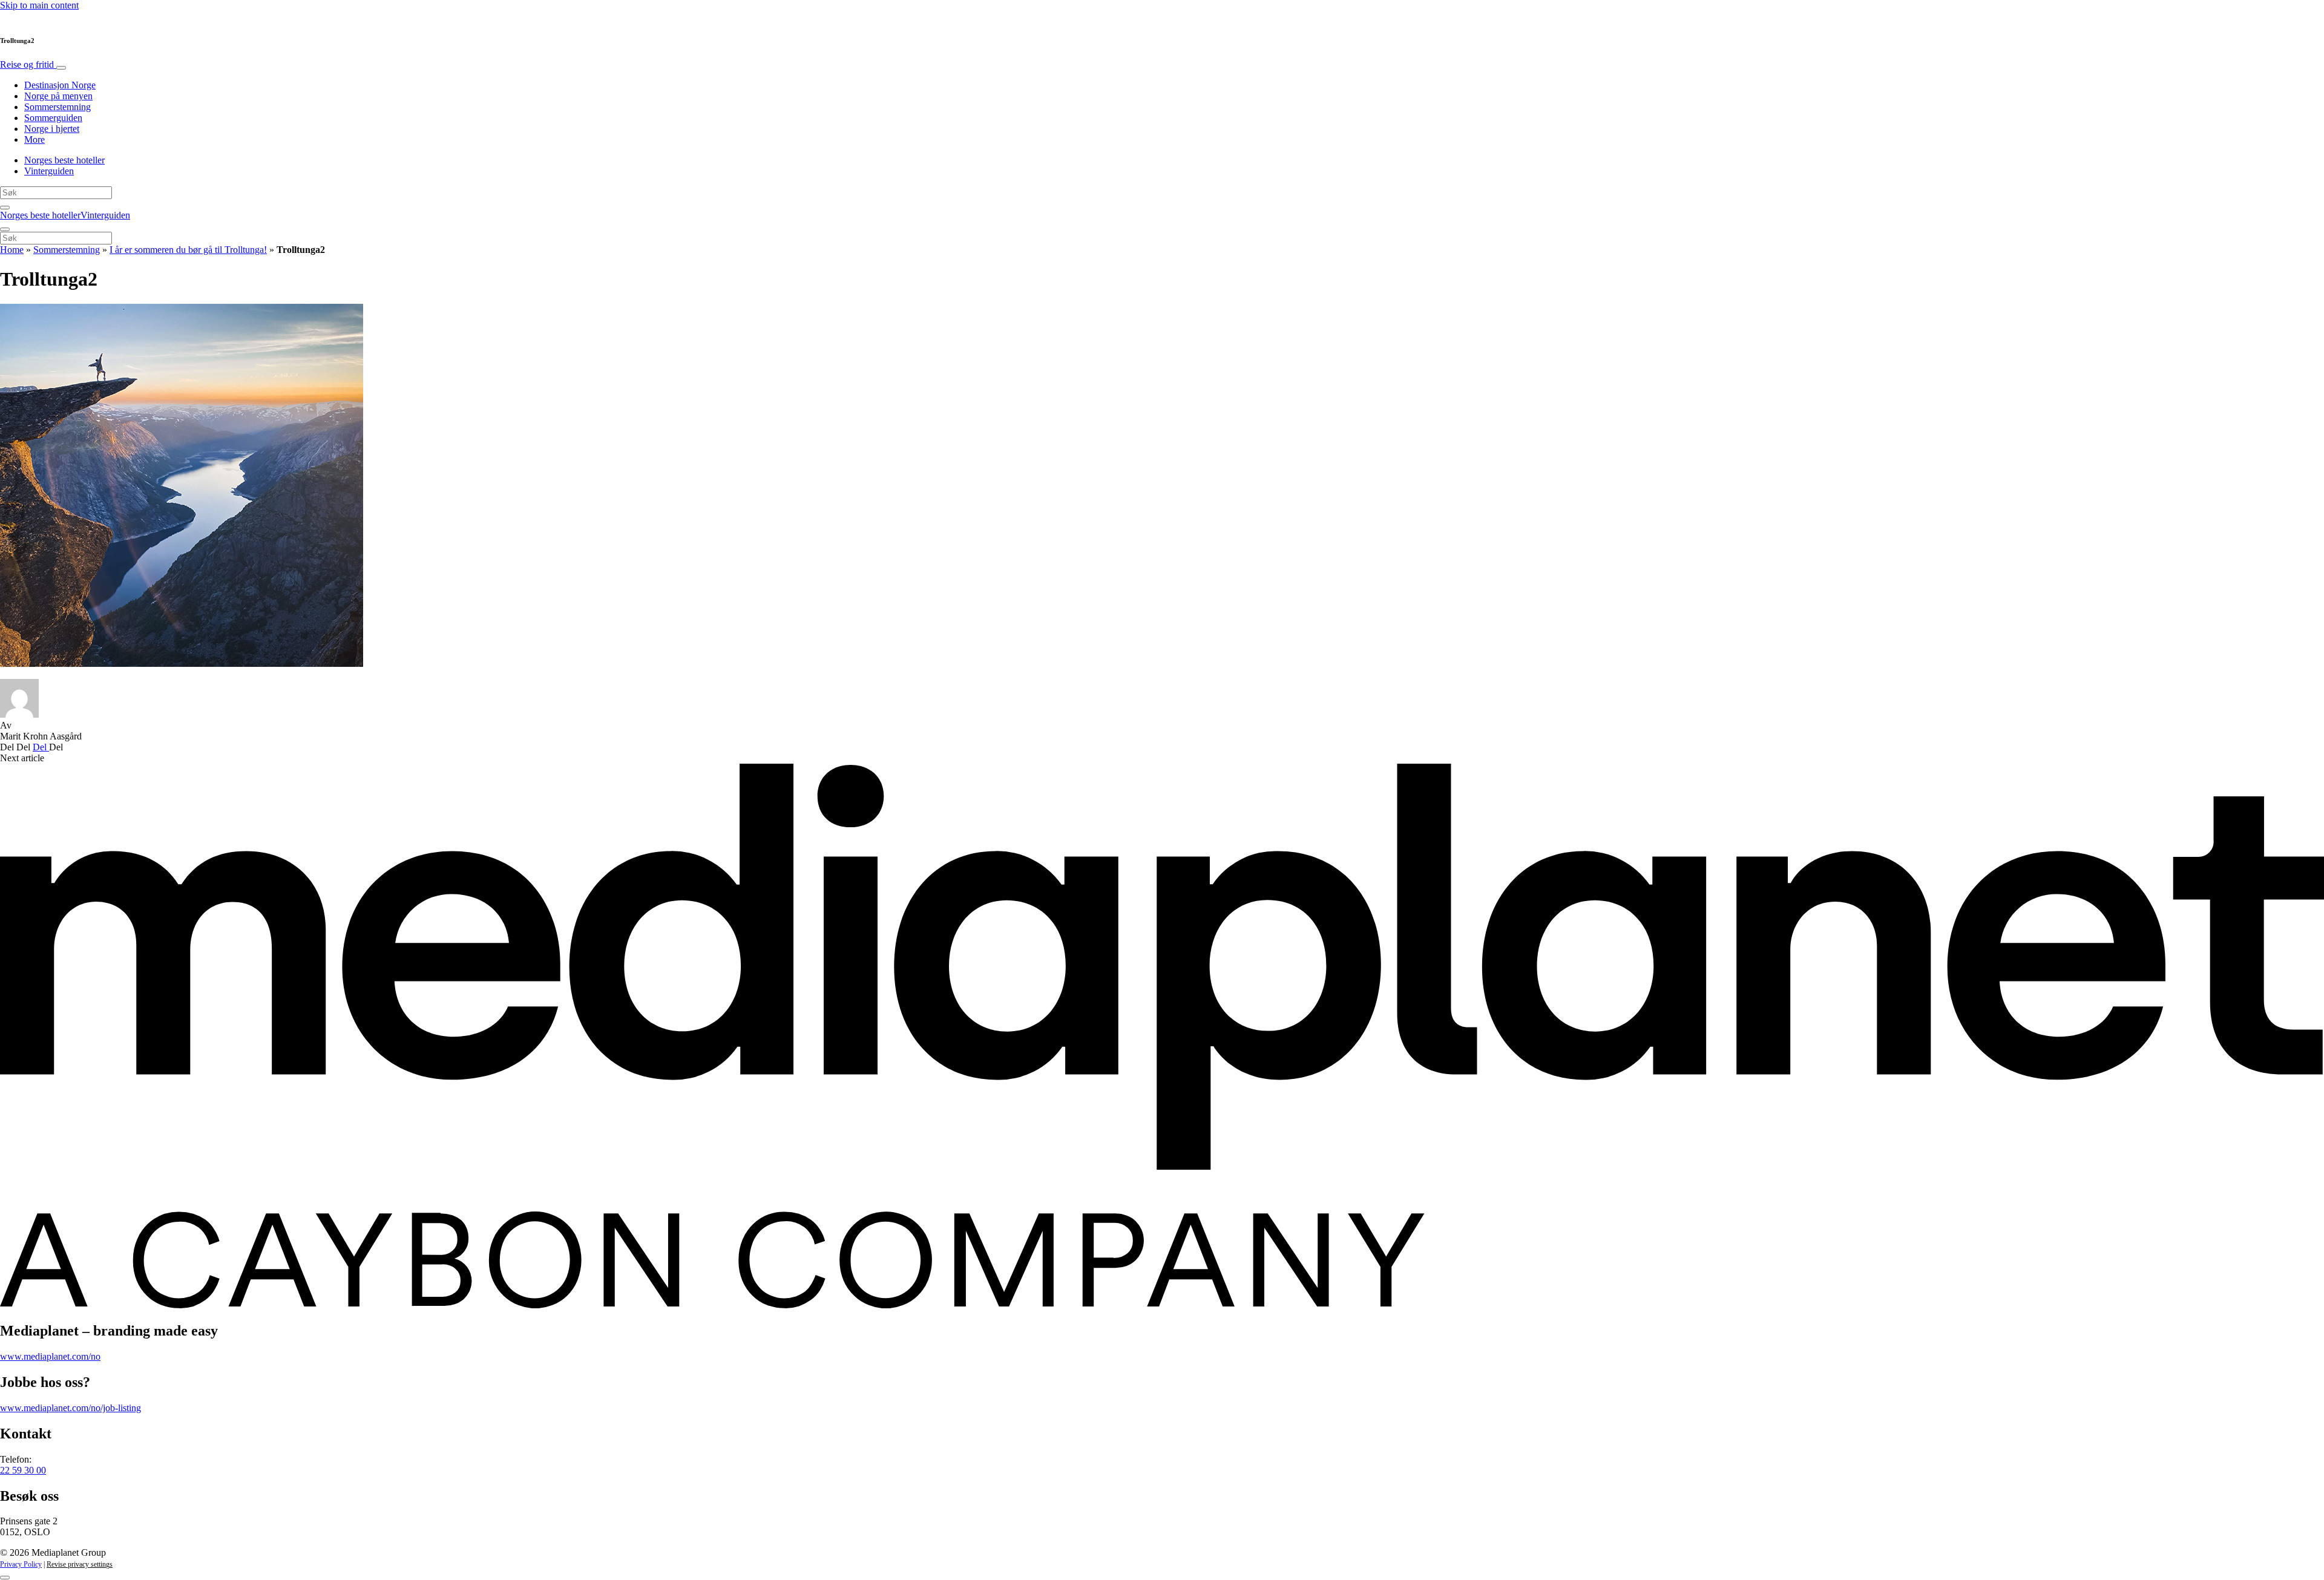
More (34, 139)
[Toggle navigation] (61, 68)
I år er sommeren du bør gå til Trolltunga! (188, 250)
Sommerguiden (53, 118)
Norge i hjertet (52, 129)
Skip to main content (39, 5)
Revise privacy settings (80, 1564)
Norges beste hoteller (64, 160)
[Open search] (5, 208)
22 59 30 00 (23, 1470)
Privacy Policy (21, 1564)
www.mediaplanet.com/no (50, 1356)
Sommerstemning (57, 107)
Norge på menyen (58, 96)
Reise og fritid (28, 64)
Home (12, 250)
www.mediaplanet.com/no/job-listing (71, 1408)
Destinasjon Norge (60, 85)
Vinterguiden (49, 171)
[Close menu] (5, 229)
